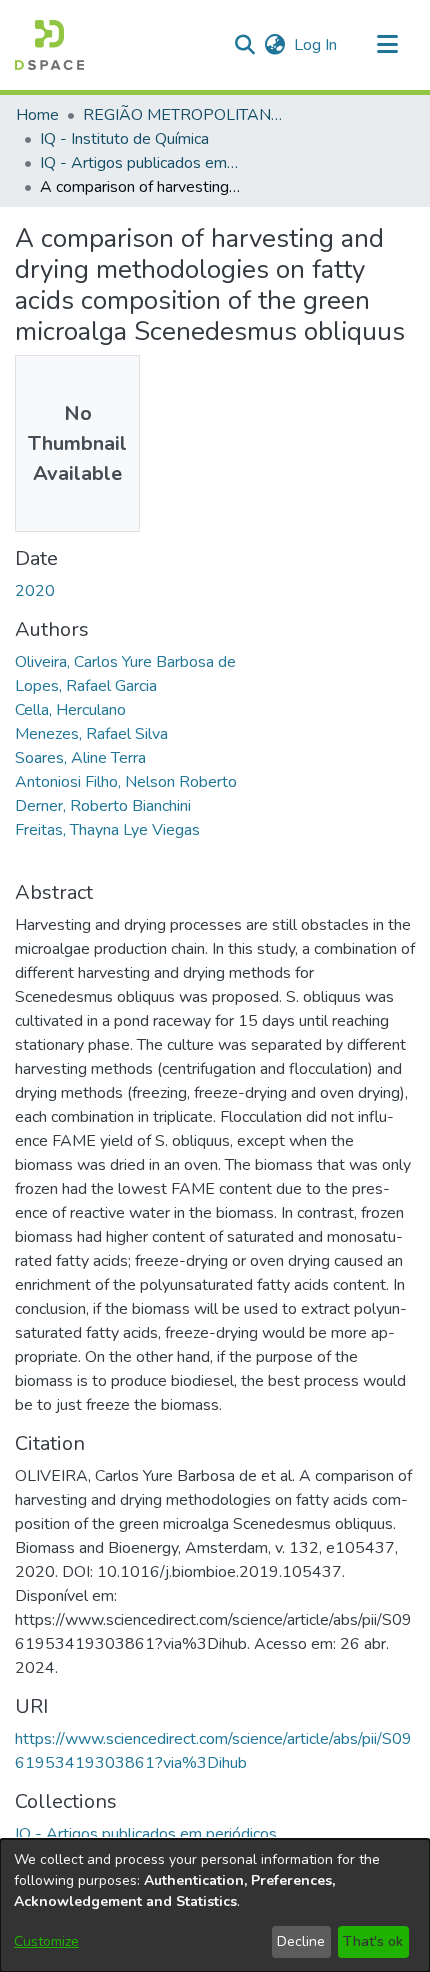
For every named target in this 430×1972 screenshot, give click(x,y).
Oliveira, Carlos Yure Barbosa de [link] (125, 662)
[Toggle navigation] (387, 45)
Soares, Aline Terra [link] (80, 758)
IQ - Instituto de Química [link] (124, 139)
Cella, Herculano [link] (70, 710)
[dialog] (215, 1905)
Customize (46, 1941)
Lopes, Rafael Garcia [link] (86, 686)
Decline (301, 1941)
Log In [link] (316, 45)
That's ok (373, 1941)
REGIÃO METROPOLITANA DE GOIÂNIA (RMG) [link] (183, 115)
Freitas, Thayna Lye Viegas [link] (107, 830)
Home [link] (37, 115)
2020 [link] (35, 591)
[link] (146, 1834)
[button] (49, 45)
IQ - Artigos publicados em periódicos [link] (140, 163)
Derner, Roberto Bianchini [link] (103, 806)
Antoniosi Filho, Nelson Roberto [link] (126, 782)
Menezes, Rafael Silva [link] (91, 734)
